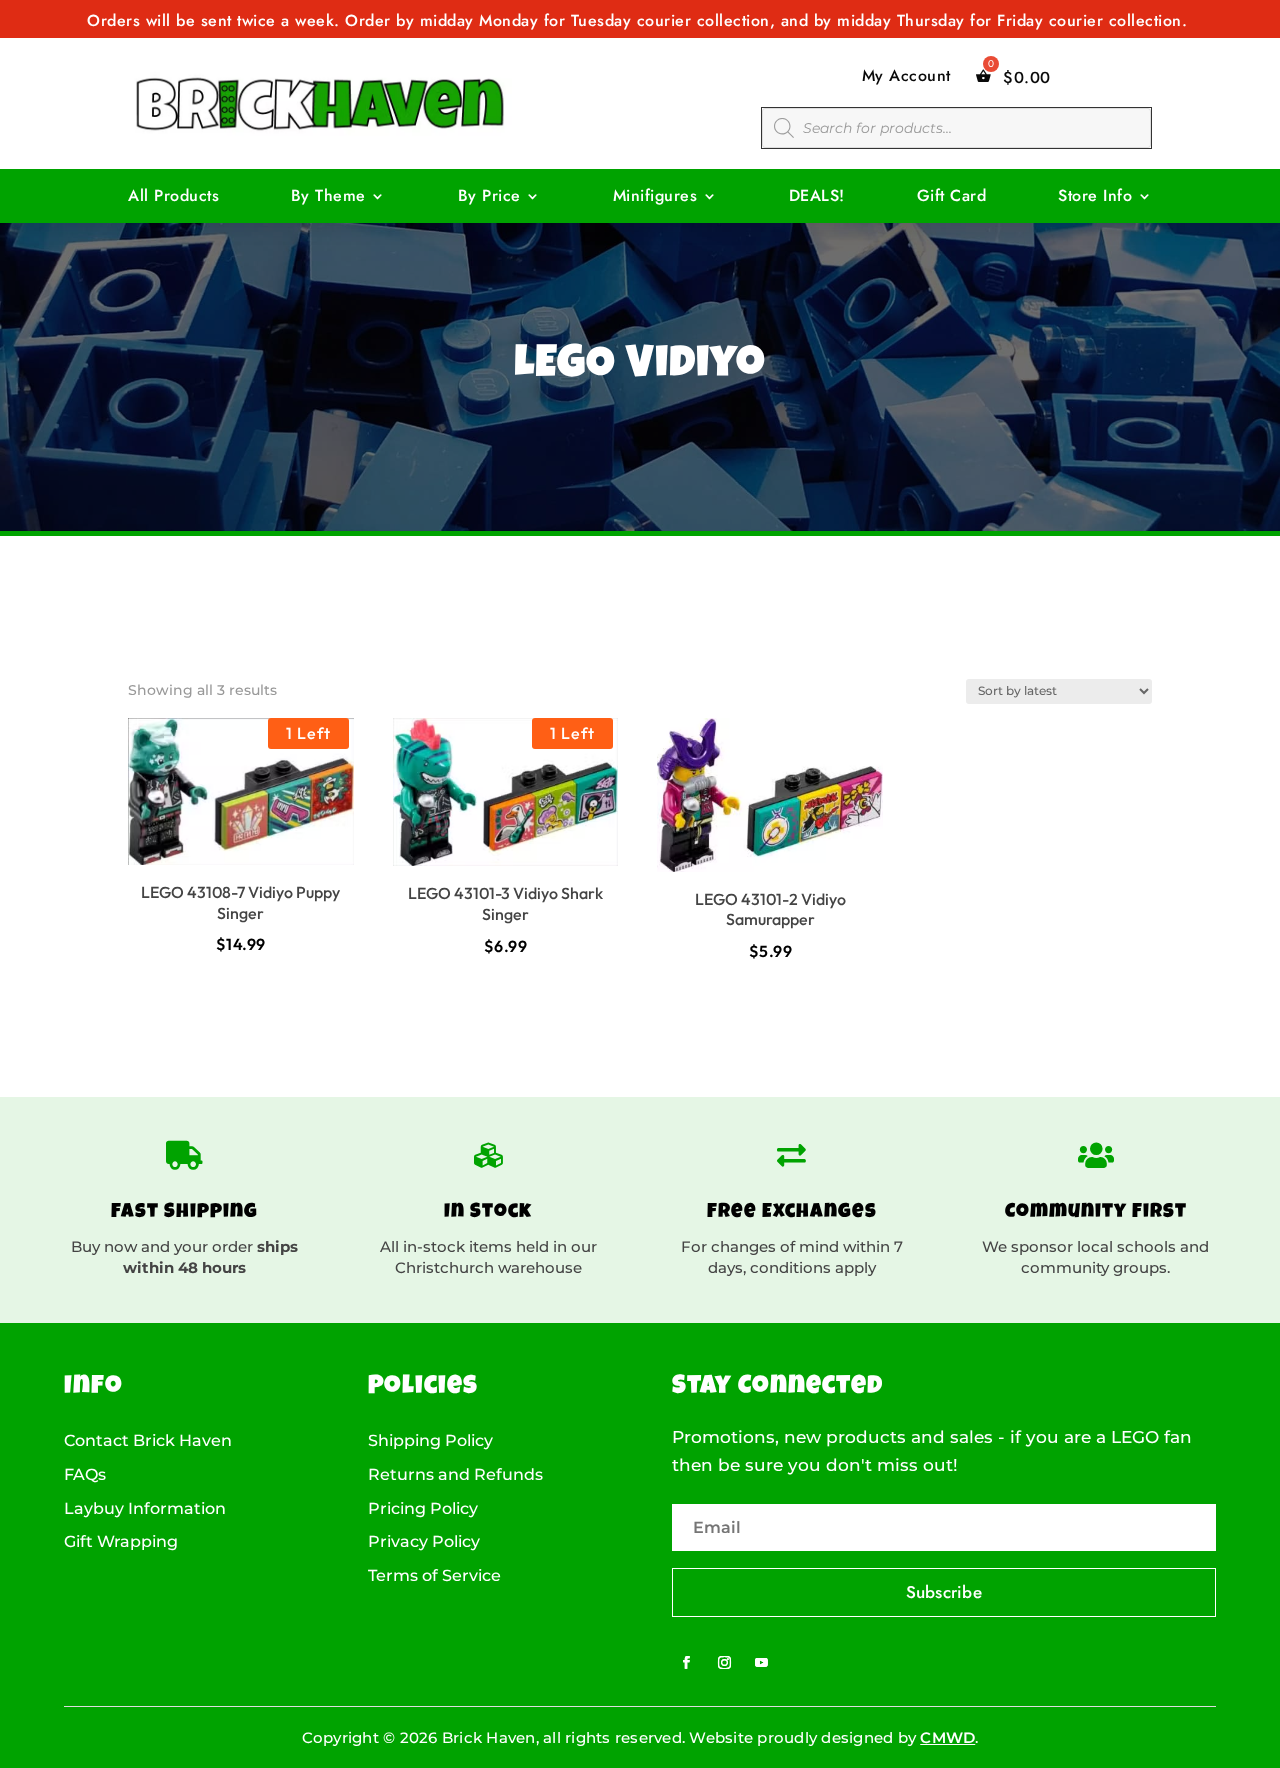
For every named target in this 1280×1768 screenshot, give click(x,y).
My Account (906, 76)
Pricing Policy (423, 1509)
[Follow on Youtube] (762, 1663)
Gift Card (952, 198)
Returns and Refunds (455, 1475)
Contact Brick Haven (148, 1441)
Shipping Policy (430, 1441)
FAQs (85, 1475)
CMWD (947, 1737)
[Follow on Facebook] (687, 1663)
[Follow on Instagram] (724, 1663)
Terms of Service (434, 1576)
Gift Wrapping (121, 1542)
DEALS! (817, 198)
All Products (173, 198)
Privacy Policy (424, 1542)
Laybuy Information (145, 1509)
